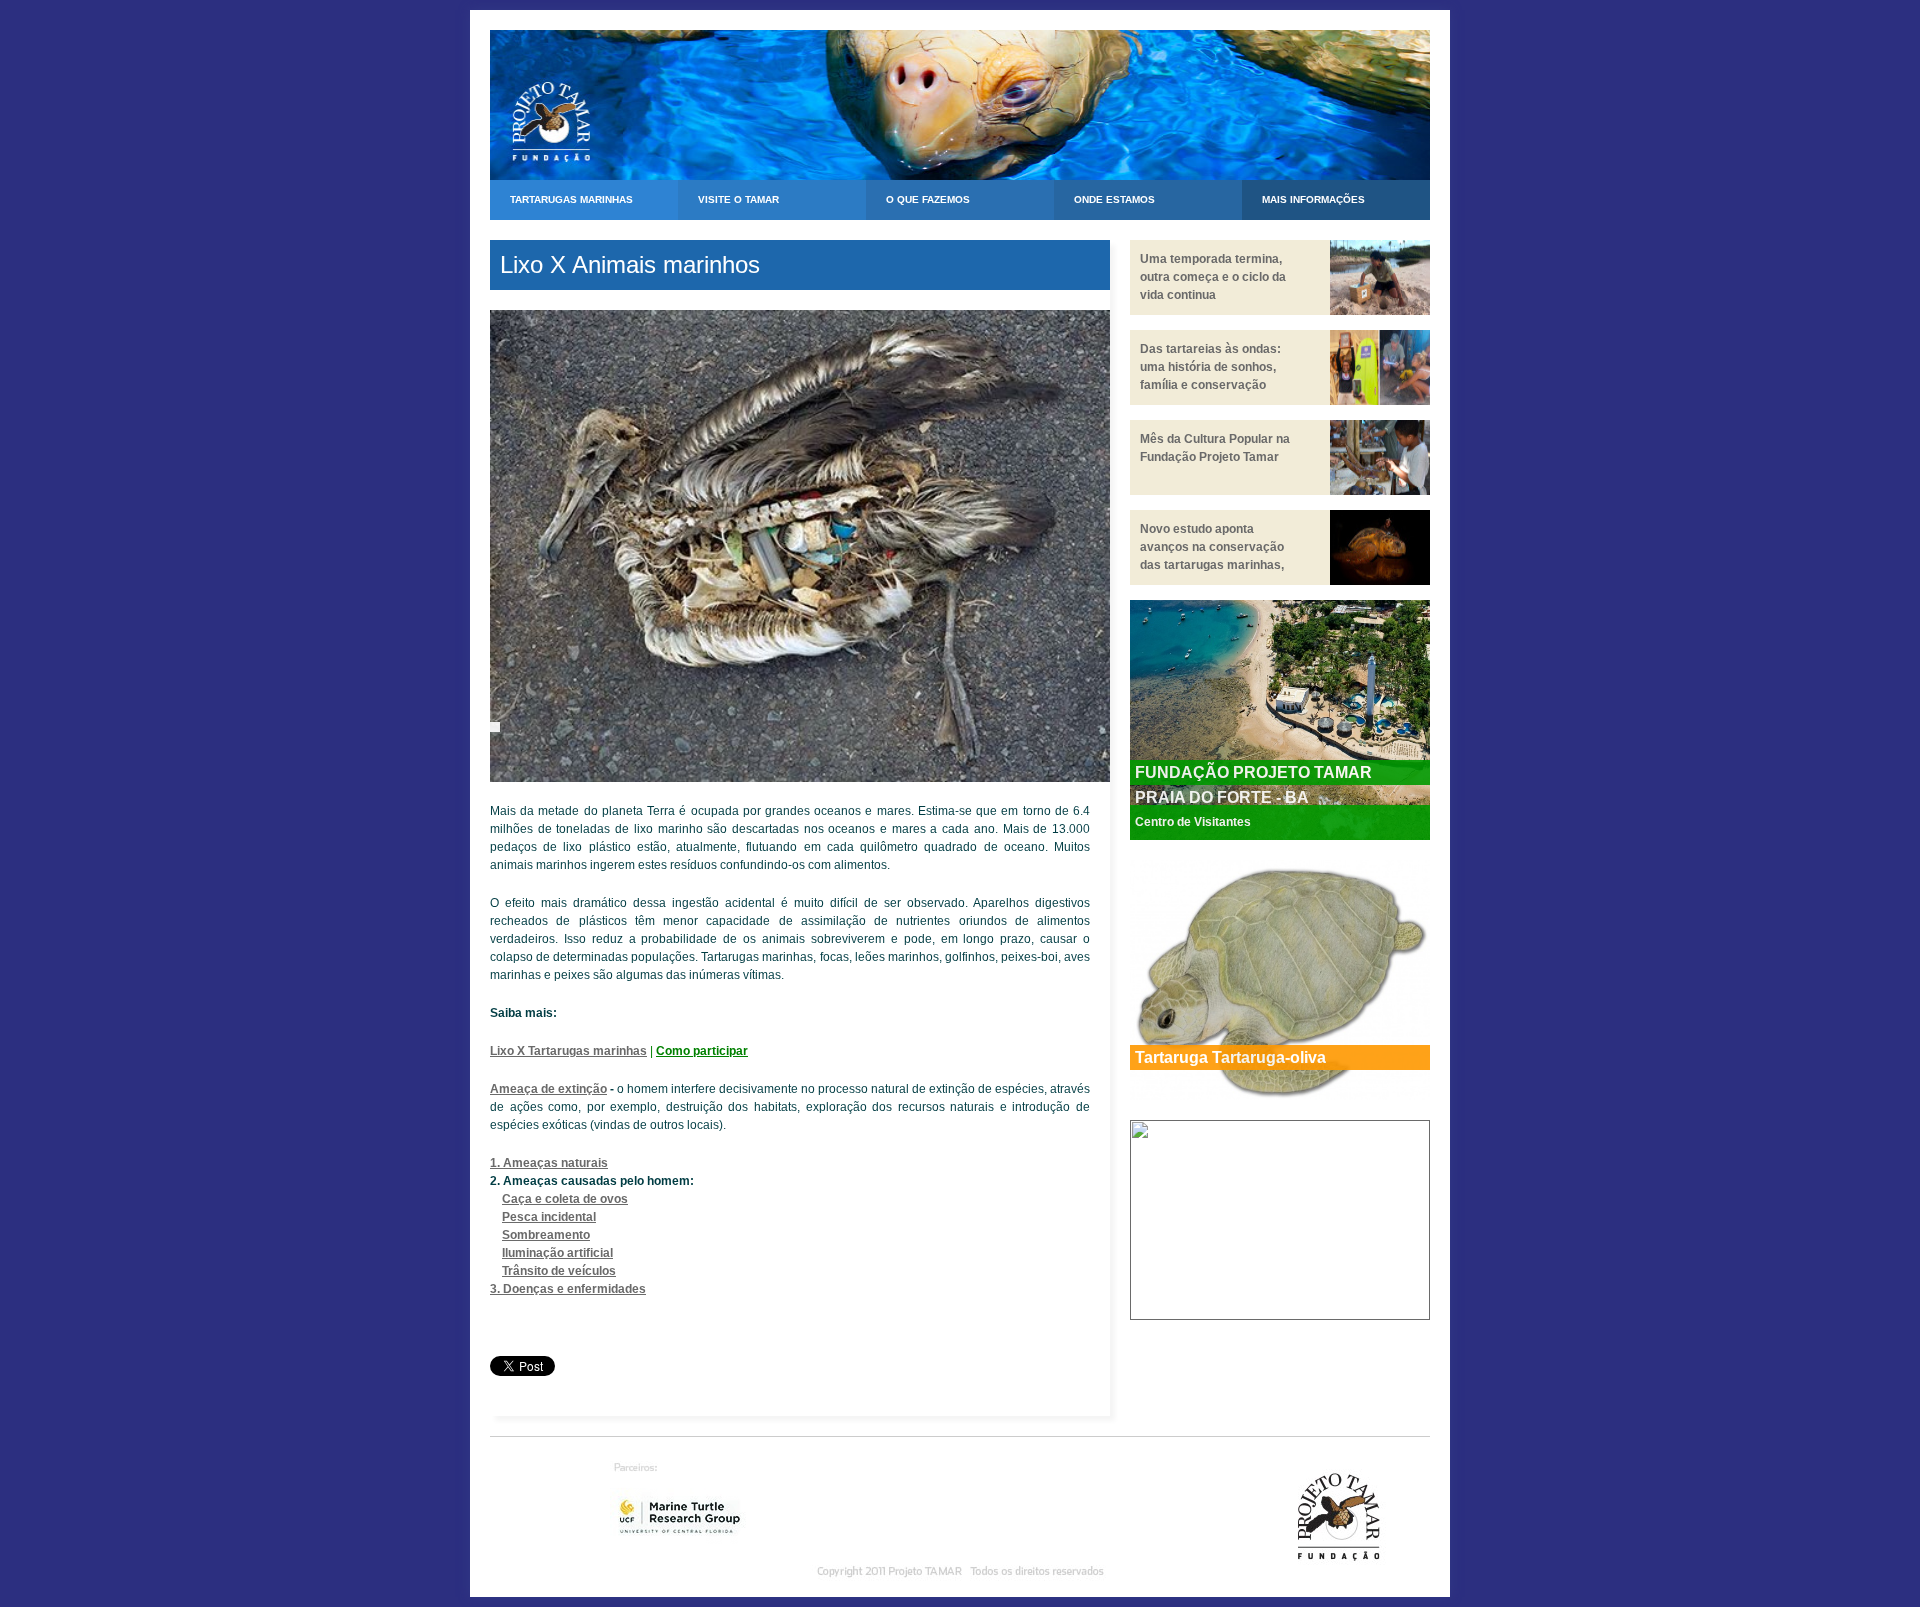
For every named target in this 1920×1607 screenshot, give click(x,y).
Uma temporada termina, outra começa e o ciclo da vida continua (1213, 277)
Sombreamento (546, 1235)
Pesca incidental (549, 1217)
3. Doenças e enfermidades (568, 1289)
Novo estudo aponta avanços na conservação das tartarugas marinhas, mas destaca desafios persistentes (1212, 565)
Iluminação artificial (557, 1253)
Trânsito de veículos (559, 1271)
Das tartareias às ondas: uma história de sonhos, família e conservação (1210, 367)
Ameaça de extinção (548, 1089)
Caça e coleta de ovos (565, 1199)
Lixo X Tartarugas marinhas (568, 1051)
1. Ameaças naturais (549, 1163)
